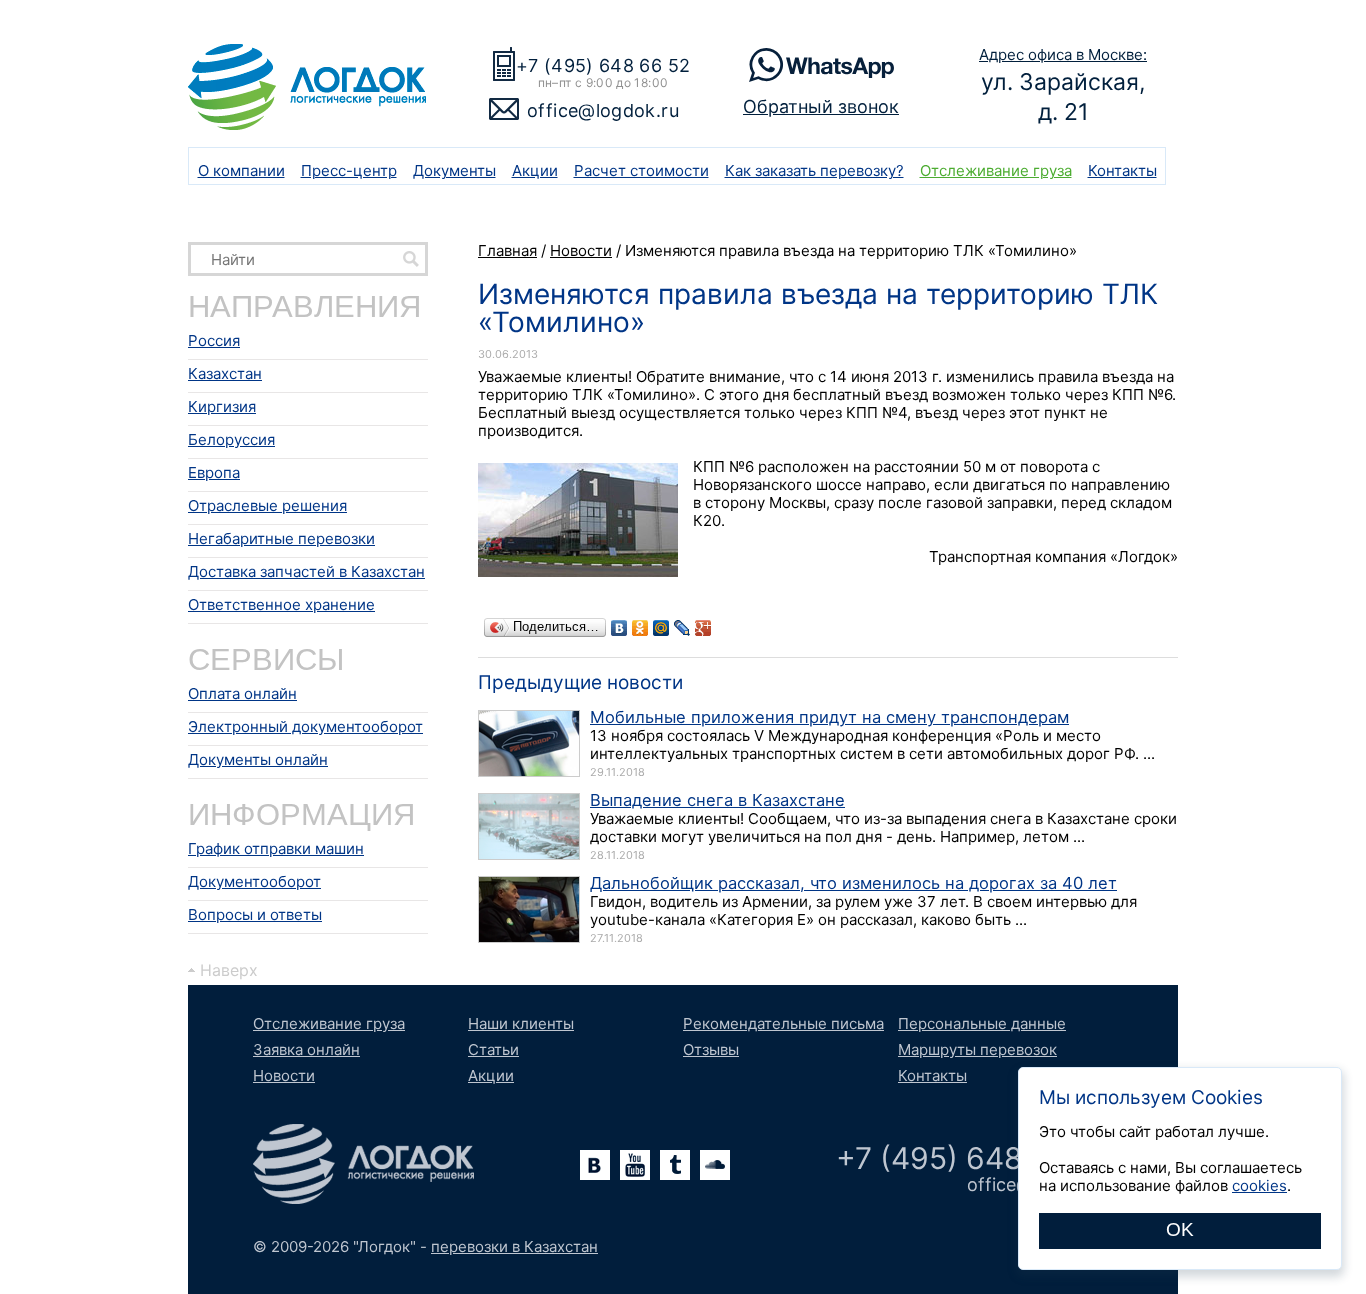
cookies (1259, 1185)
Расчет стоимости (641, 170)
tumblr (675, 1165)
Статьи (493, 1049)
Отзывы (711, 1049)
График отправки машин (276, 848)
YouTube (635, 1165)
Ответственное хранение (281, 604)
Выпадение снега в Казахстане (717, 800)
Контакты (1122, 170)
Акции (535, 170)
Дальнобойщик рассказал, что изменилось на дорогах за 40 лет (853, 883)
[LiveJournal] (682, 628)
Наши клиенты (521, 1023)
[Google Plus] (703, 628)
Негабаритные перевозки (281, 538)
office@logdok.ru (603, 110)
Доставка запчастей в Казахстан (306, 571)
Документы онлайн (258, 759)
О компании (241, 170)
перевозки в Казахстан (514, 1246)
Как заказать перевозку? (814, 170)
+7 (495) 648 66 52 (603, 65)
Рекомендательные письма (783, 1023)
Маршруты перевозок (977, 1049)
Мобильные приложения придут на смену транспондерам (829, 717)
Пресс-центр (349, 170)
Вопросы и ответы (255, 914)
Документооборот (254, 881)
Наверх (229, 970)
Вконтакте (595, 1165)
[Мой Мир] (661, 628)
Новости (284, 1075)
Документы (454, 170)
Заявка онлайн (306, 1049)
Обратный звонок (821, 106)
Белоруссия (231, 439)
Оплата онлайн (242, 693)
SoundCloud (715, 1165)
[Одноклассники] (640, 628)
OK (1180, 1229)
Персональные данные (982, 1023)
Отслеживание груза (996, 170)
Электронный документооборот (305, 726)
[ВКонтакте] (619, 628)
